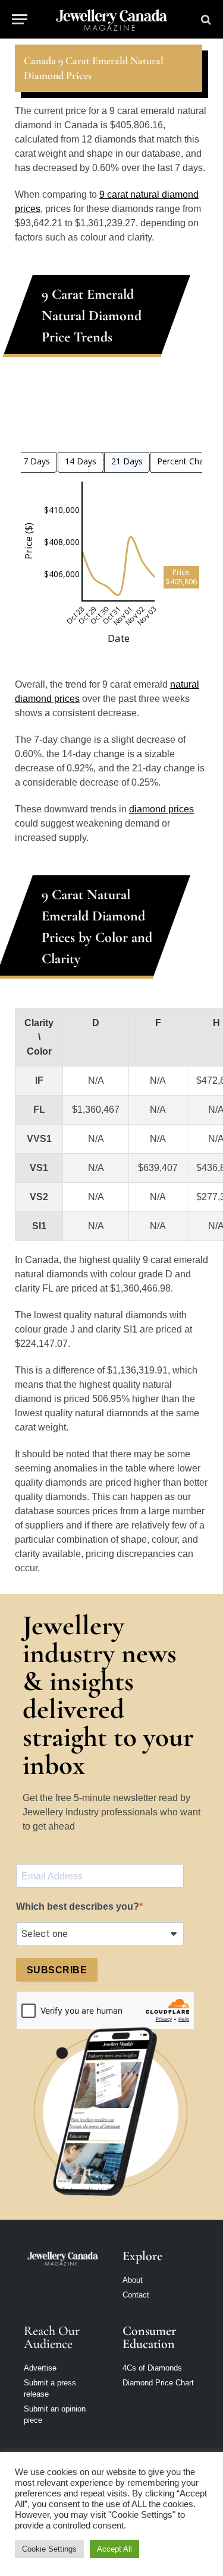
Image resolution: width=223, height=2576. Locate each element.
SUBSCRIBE (57, 1970)
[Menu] (20, 19)
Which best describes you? (78, 1906)
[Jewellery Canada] (111, 19)
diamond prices (161, 809)
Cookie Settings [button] (49, 2549)
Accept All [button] (114, 2549)
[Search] (205, 19)
